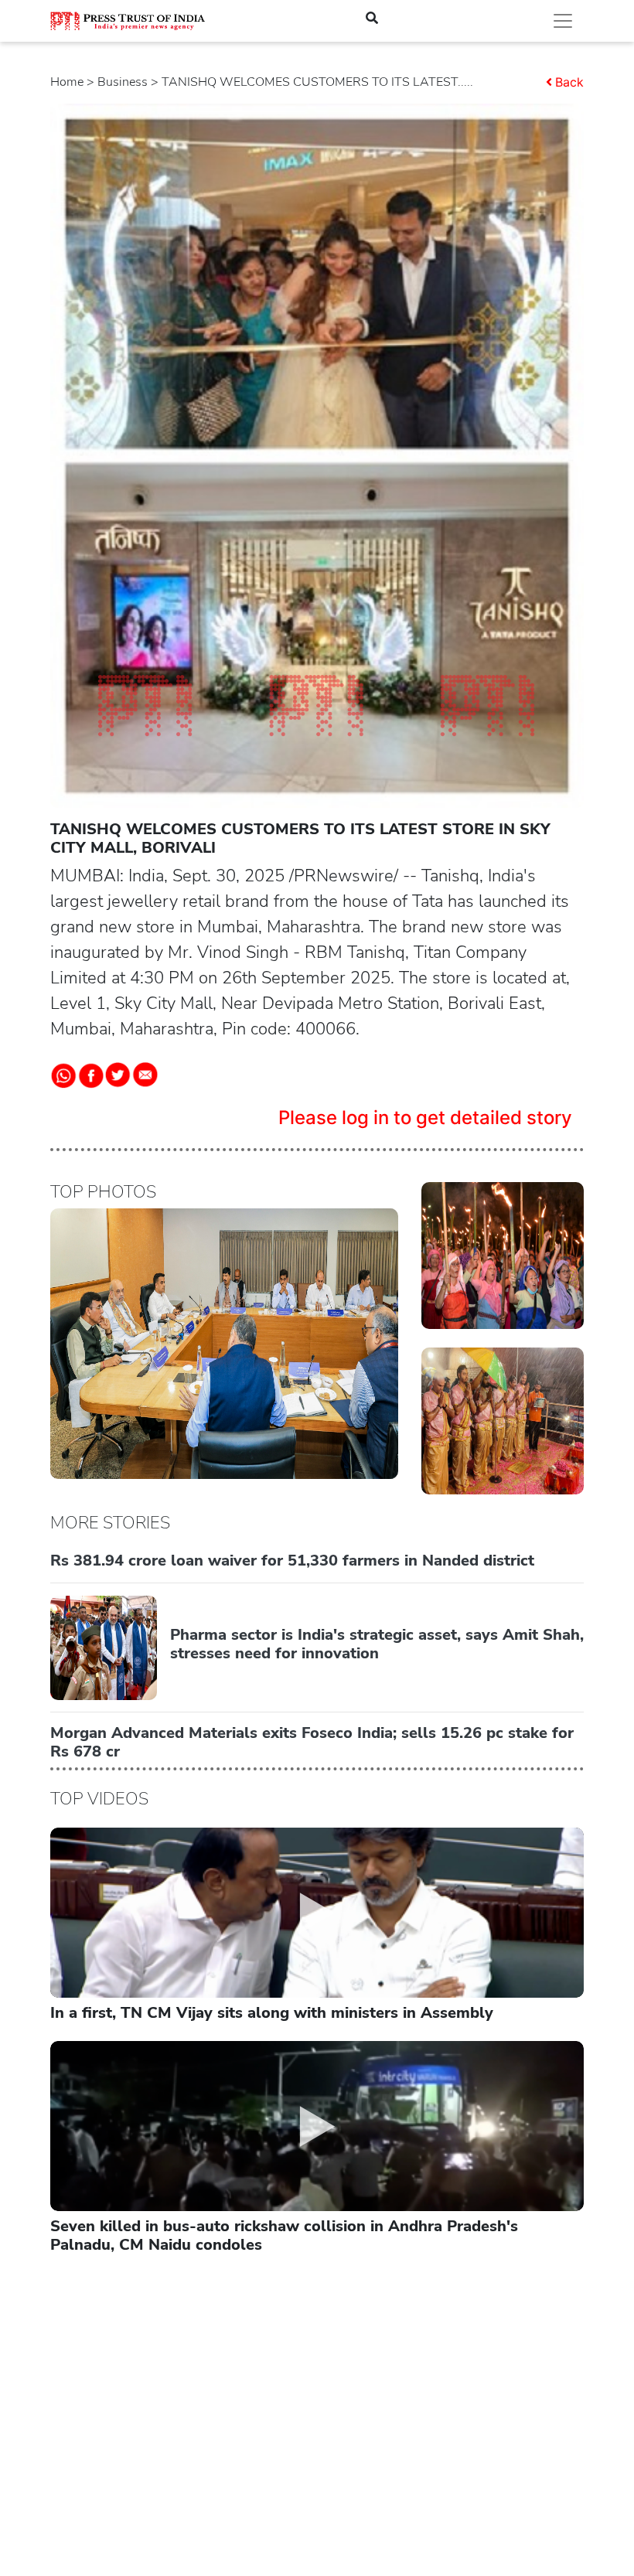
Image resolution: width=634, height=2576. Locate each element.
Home (67, 82)
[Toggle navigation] (563, 21)
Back (569, 82)
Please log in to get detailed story (425, 1118)
